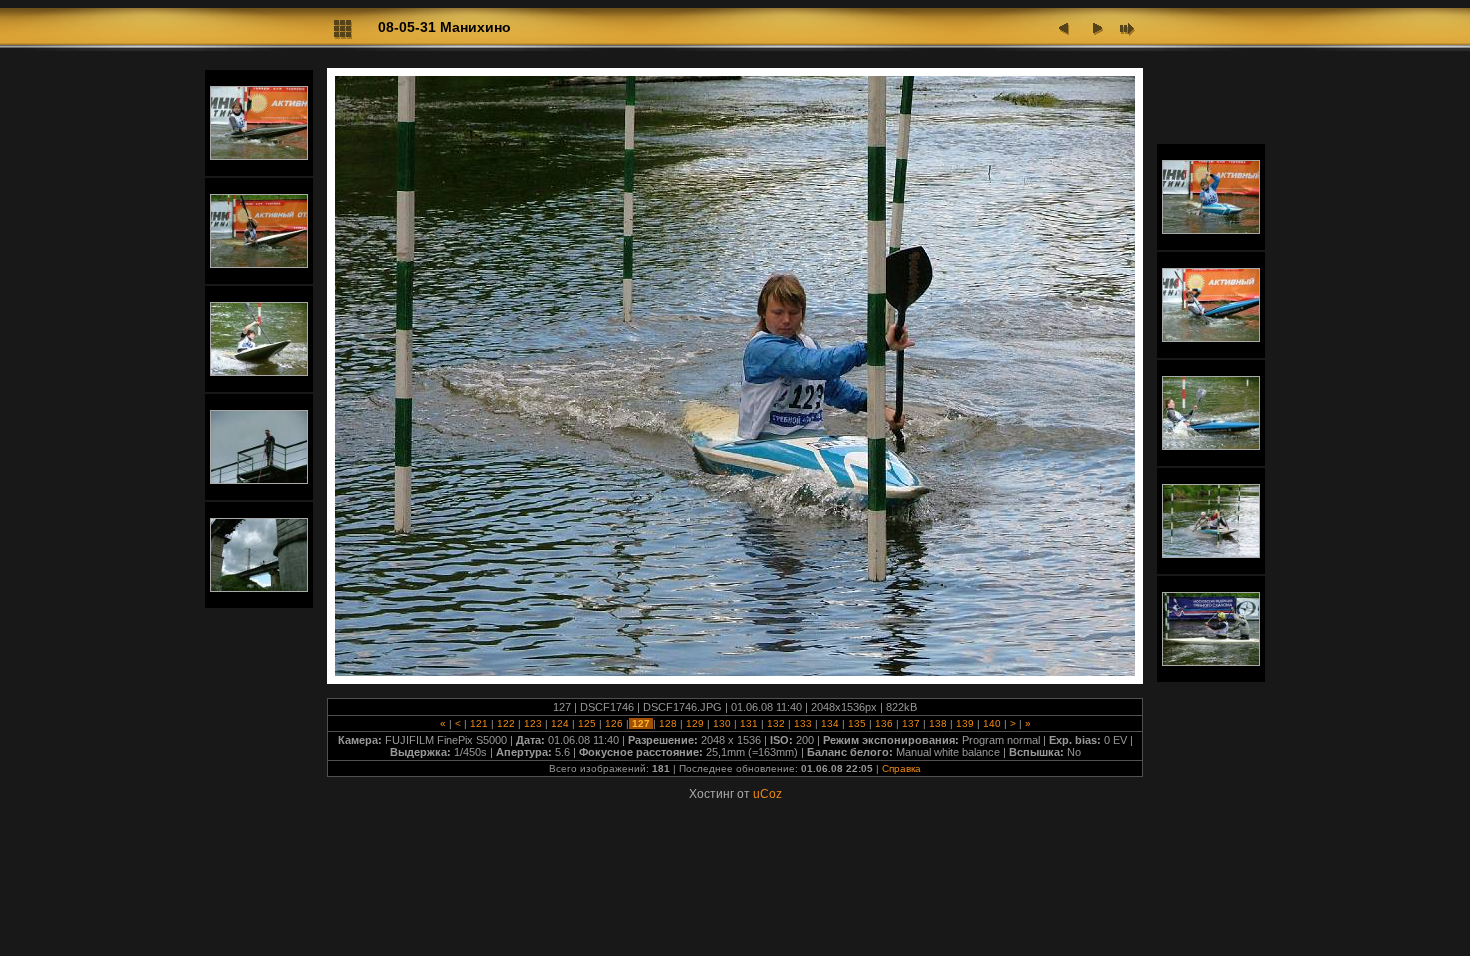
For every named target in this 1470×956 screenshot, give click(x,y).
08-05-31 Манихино (444, 27)
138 (938, 723)
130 (722, 723)
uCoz (767, 794)
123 (533, 723)
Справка (901, 768)
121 (479, 723)
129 (695, 723)
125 (587, 723)
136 (884, 723)
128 (668, 723)
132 (776, 723)
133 (803, 723)
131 (749, 723)
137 (911, 723)
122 (506, 723)
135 (857, 723)
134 (830, 723)
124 (560, 723)
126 (614, 723)
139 (965, 723)
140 (992, 723)
